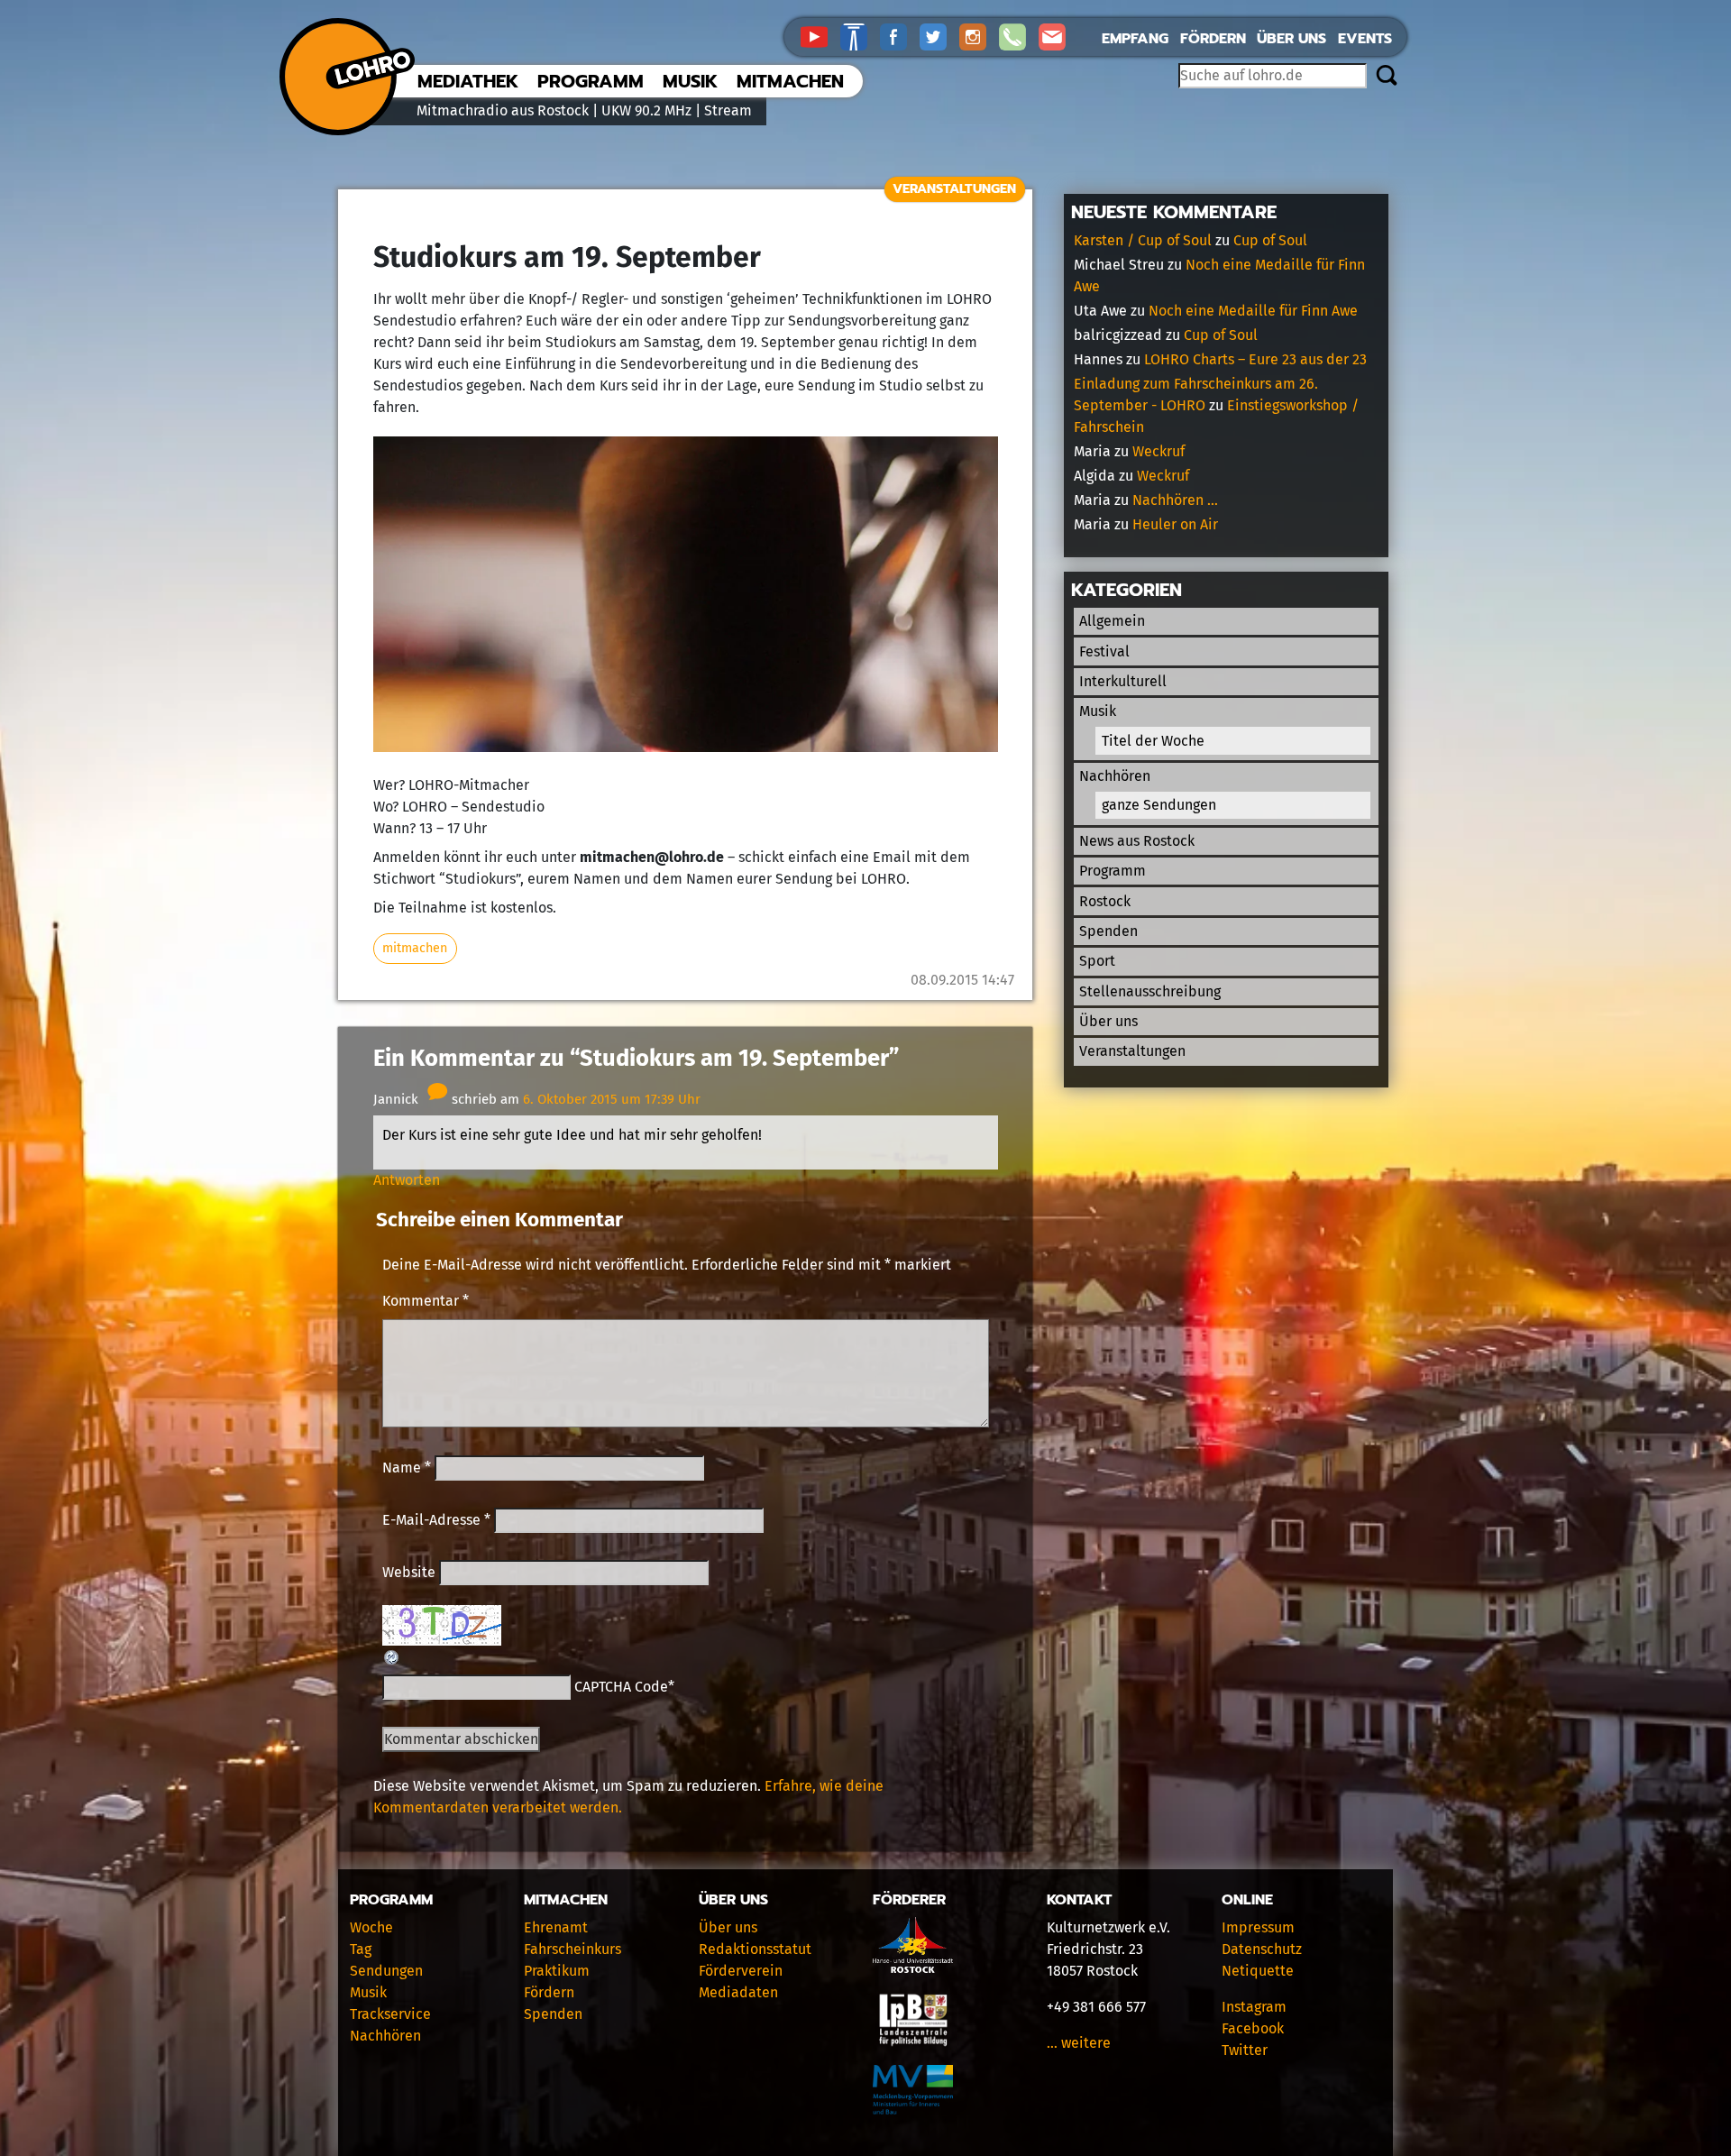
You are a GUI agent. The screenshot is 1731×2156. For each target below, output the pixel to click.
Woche (371, 1927)
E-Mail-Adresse (436, 1520)
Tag (361, 1949)
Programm (591, 81)
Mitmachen (790, 81)
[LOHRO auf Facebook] (900, 36)
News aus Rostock (1137, 841)
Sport (1097, 961)
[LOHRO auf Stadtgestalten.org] (860, 36)
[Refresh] (392, 1656)
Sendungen (386, 1971)
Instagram (1254, 2007)
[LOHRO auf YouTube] (820, 36)
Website (409, 1572)
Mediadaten (738, 1992)
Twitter (1245, 2050)
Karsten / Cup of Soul (1143, 240)
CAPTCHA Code (621, 1687)
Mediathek (468, 81)
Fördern (1213, 39)
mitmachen (415, 948)
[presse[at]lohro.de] (1057, 36)
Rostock (1105, 901)
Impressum (1258, 1927)
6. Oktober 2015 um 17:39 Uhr (612, 1099)
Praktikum (557, 1971)
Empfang (1135, 39)
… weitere (1079, 2043)
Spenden (1108, 931)
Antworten (407, 1180)
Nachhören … (1175, 500)
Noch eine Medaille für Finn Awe (1253, 311)
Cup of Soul (1270, 240)
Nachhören (1115, 776)
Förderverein (741, 1971)
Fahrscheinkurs (572, 1949)
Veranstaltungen (954, 188)
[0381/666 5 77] (1019, 36)
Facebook (1253, 2028)
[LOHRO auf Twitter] (939, 36)
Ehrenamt (556, 1927)
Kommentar (426, 1301)
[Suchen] (1386, 77)
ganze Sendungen (1159, 805)
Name (407, 1468)
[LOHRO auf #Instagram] (979, 36)
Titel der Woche (1153, 741)
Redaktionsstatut (755, 1949)
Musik (690, 81)
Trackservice (390, 2014)
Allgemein (1112, 621)
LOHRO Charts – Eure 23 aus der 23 (1255, 359)
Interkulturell (1123, 681)
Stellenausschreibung (1150, 991)
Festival (1104, 651)
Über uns (1291, 39)
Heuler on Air (1175, 524)
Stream (728, 110)
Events (1365, 39)
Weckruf (1159, 451)
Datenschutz (1262, 1949)
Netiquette (1258, 1971)
